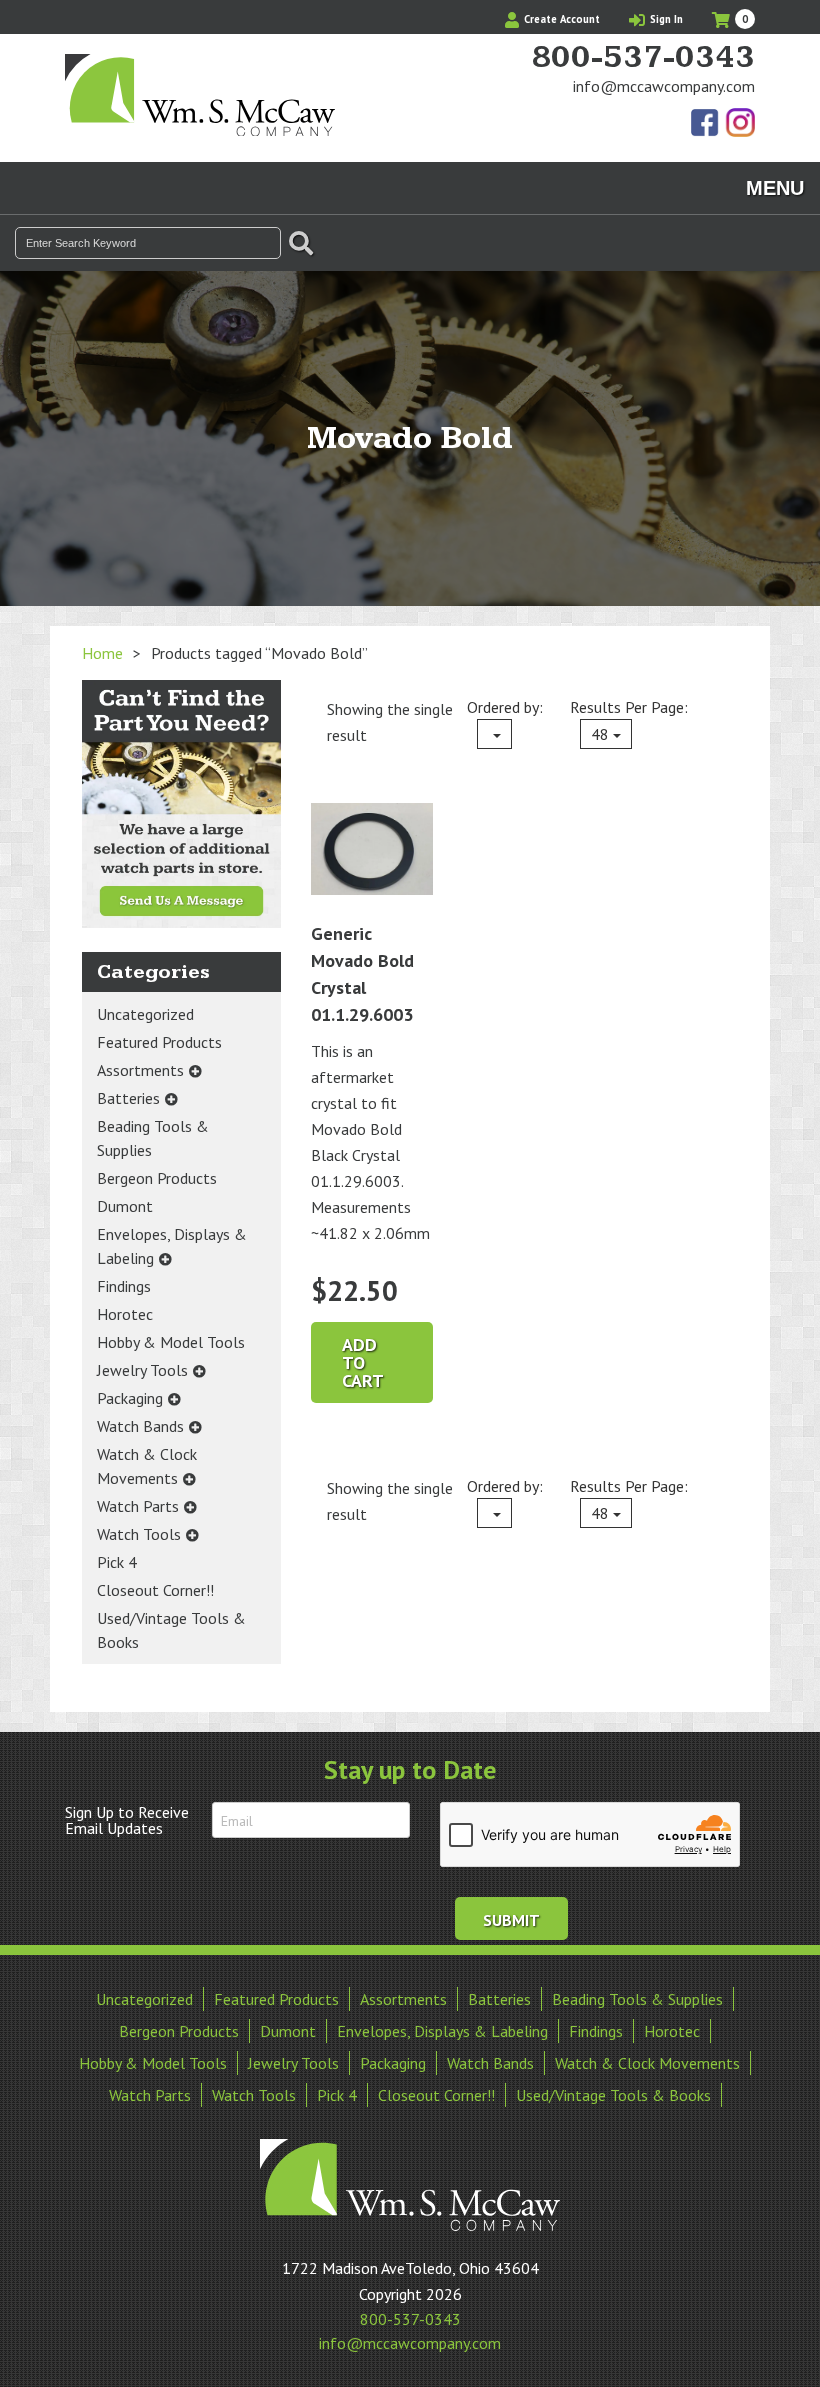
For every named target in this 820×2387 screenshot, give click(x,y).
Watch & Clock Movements (147, 1466)
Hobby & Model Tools (171, 1342)
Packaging (130, 1398)
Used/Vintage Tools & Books (171, 1630)
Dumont (125, 1206)
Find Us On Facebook (706, 124)
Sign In (665, 19)
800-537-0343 (643, 58)
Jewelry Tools (142, 1370)
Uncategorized (145, 1014)
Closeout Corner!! (155, 1590)
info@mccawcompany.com (664, 86)
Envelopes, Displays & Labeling (172, 1246)
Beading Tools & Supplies (153, 1138)
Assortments (140, 1070)
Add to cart (363, 1362)
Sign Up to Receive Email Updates (127, 1820)
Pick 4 (117, 1562)
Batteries (128, 1098)
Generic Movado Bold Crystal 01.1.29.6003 (362, 974)
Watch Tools (139, 1534)
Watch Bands (140, 1426)
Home (102, 653)
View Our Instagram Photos (740, 124)
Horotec (125, 1314)
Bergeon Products (157, 1178)
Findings (124, 1286)
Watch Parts (138, 1506)
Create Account (560, 19)
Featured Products (159, 1042)
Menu (775, 188)
